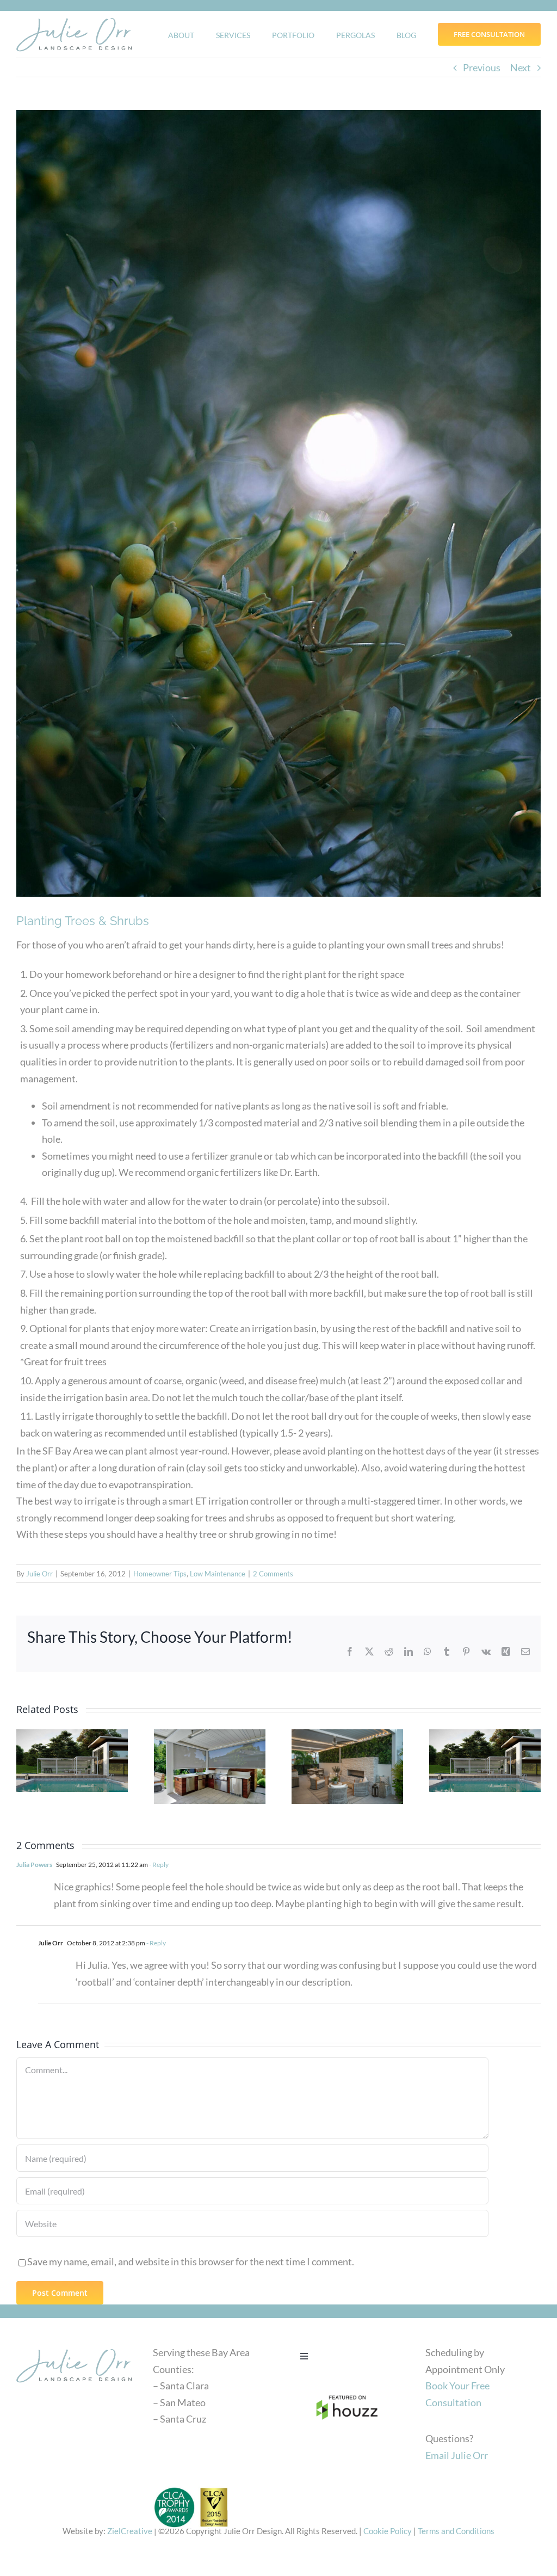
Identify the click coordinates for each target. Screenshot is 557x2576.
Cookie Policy (388, 2531)
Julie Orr (39, 1574)
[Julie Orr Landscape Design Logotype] (74, 2347)
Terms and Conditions (456, 2531)
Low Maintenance (218, 1574)
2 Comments (273, 1574)
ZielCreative (130, 2531)
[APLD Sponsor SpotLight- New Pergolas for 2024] (347, 1767)
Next (521, 67)
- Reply (158, 1865)
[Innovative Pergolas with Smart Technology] (72, 1761)
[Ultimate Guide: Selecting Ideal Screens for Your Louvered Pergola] (210, 1767)
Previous (482, 67)
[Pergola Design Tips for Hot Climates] (485, 1761)
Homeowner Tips (160, 1574)
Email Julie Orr (457, 2455)
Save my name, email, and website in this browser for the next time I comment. (191, 2261)
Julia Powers (34, 1865)
